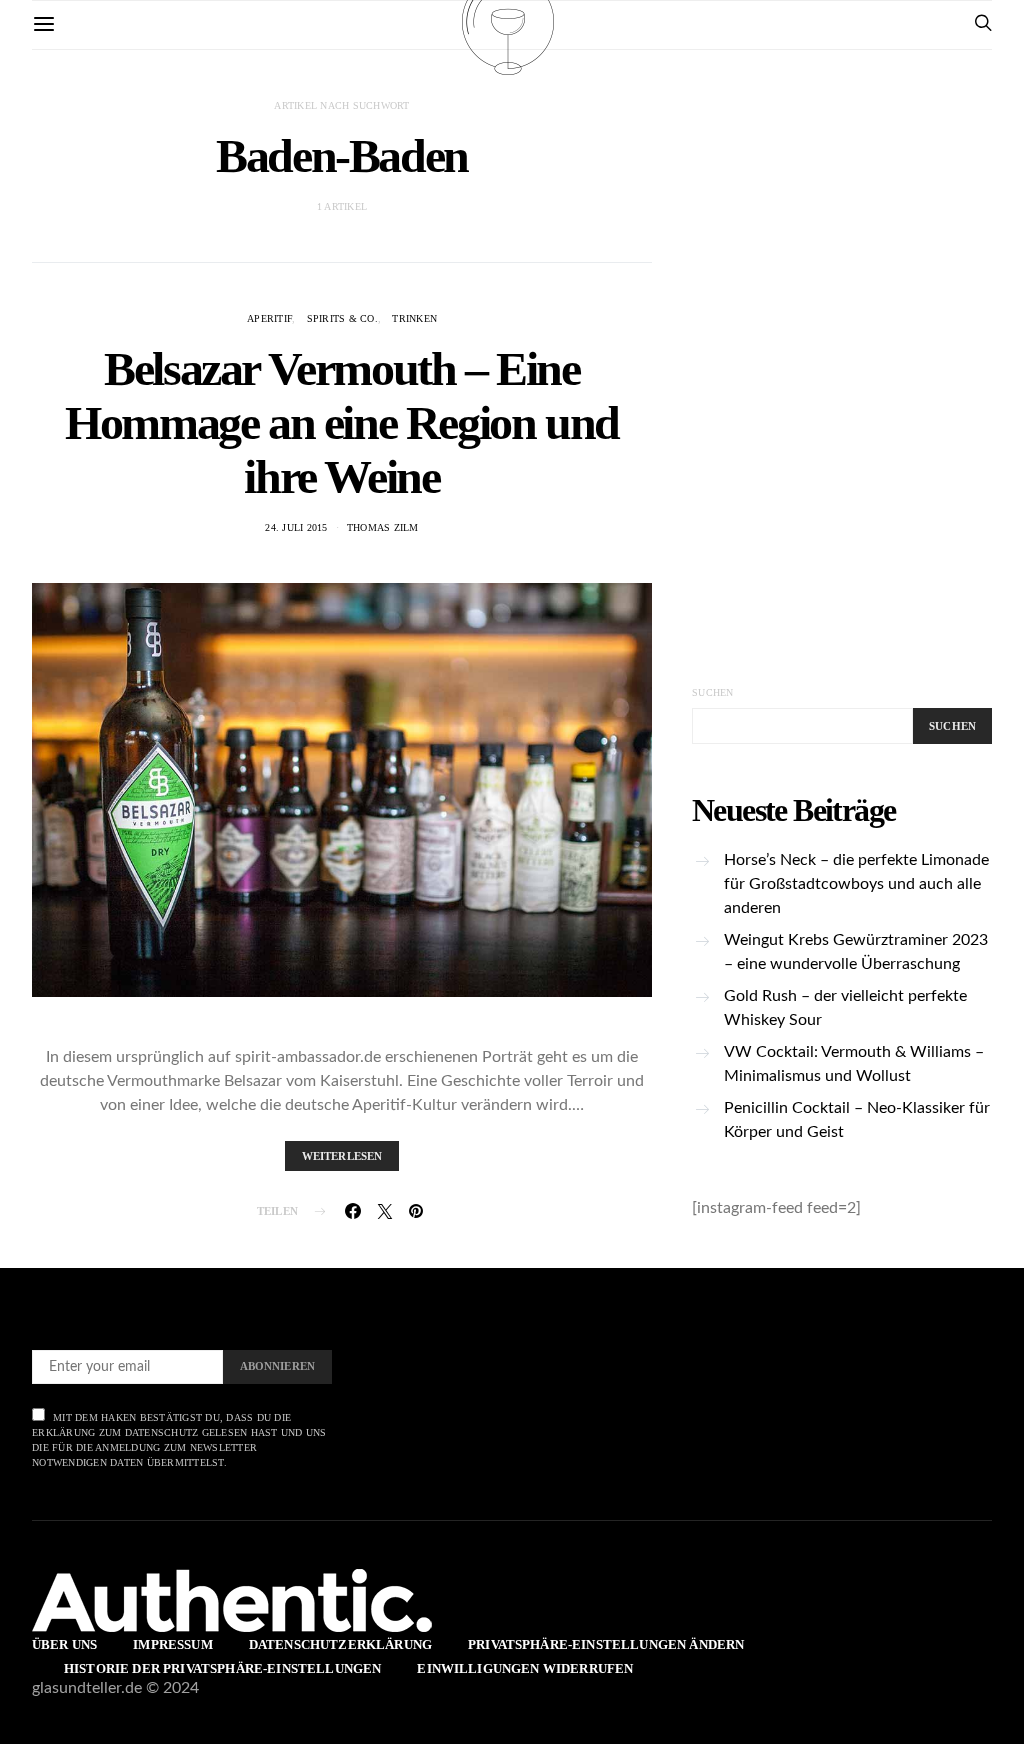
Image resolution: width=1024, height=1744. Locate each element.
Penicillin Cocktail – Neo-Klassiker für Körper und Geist (857, 1120)
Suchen (713, 692)
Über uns (64, 1644)
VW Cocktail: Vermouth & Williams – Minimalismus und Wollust (854, 1064)
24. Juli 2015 (296, 527)
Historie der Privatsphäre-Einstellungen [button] (222, 1668)
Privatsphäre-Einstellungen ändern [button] (606, 1644)
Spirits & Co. (342, 318)
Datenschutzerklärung (340, 1644)
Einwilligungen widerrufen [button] (525, 1668)
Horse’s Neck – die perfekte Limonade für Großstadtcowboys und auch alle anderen (856, 884)
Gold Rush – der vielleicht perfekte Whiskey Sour (845, 1008)
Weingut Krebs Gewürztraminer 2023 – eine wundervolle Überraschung (856, 952)
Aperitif (269, 318)
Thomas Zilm (383, 527)
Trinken (414, 318)
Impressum (172, 1644)
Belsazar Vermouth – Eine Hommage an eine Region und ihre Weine (342, 422)
